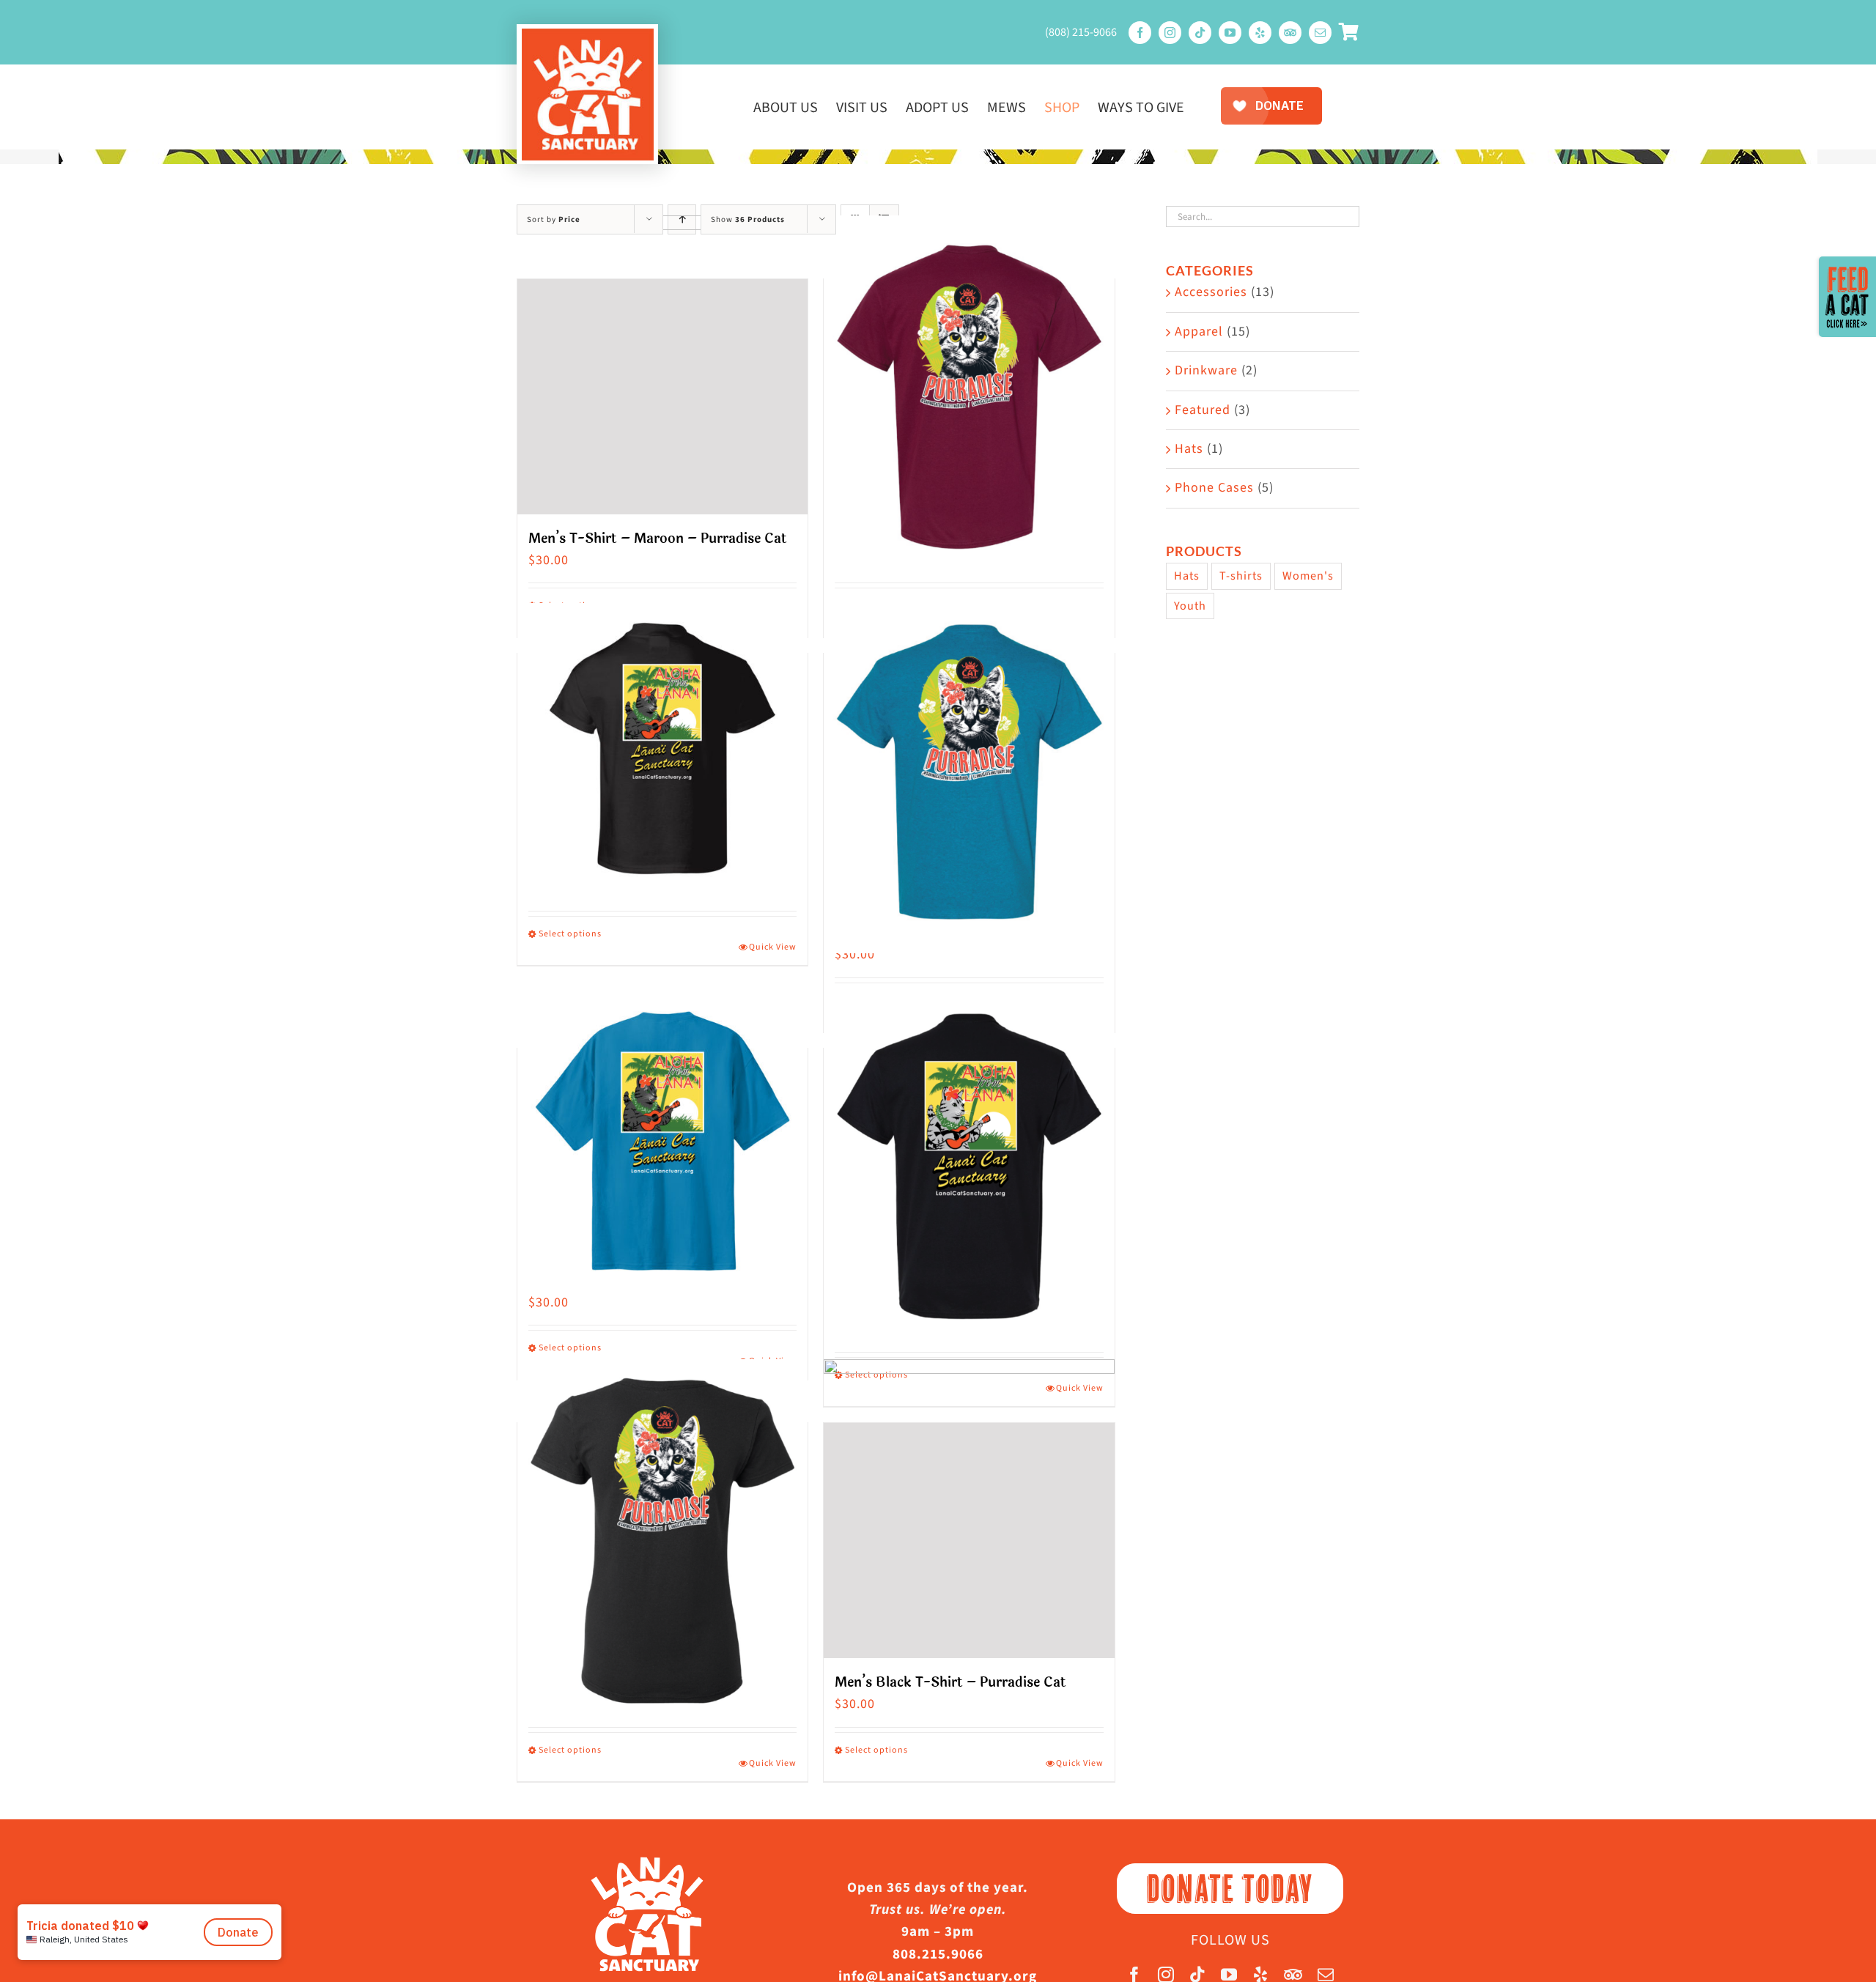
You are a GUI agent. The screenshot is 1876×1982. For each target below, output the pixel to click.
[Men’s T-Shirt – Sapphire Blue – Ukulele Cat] (662, 1143)
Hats (1189, 449)
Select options (570, 934)
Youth (1190, 606)
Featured (1203, 410)
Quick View (773, 947)
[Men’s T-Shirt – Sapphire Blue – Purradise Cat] (969, 771)
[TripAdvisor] (1290, 33)
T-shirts (1241, 576)
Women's (1308, 576)
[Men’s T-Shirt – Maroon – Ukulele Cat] (969, 397)
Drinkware (1206, 370)
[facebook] (1140, 33)
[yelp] (1260, 33)
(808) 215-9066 (1081, 32)
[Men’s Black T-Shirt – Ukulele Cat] (969, 1166)
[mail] (1320, 33)
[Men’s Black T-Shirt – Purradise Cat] (969, 1541)
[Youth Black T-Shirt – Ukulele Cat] (662, 748)
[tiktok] (1200, 33)
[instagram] (1170, 33)
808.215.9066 (938, 1955)
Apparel (1199, 332)
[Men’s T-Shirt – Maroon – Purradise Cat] (662, 397)
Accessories (1211, 292)
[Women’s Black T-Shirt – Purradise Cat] (662, 1541)
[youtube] (1230, 33)
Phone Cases (1214, 488)
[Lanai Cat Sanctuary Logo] (588, 35)
